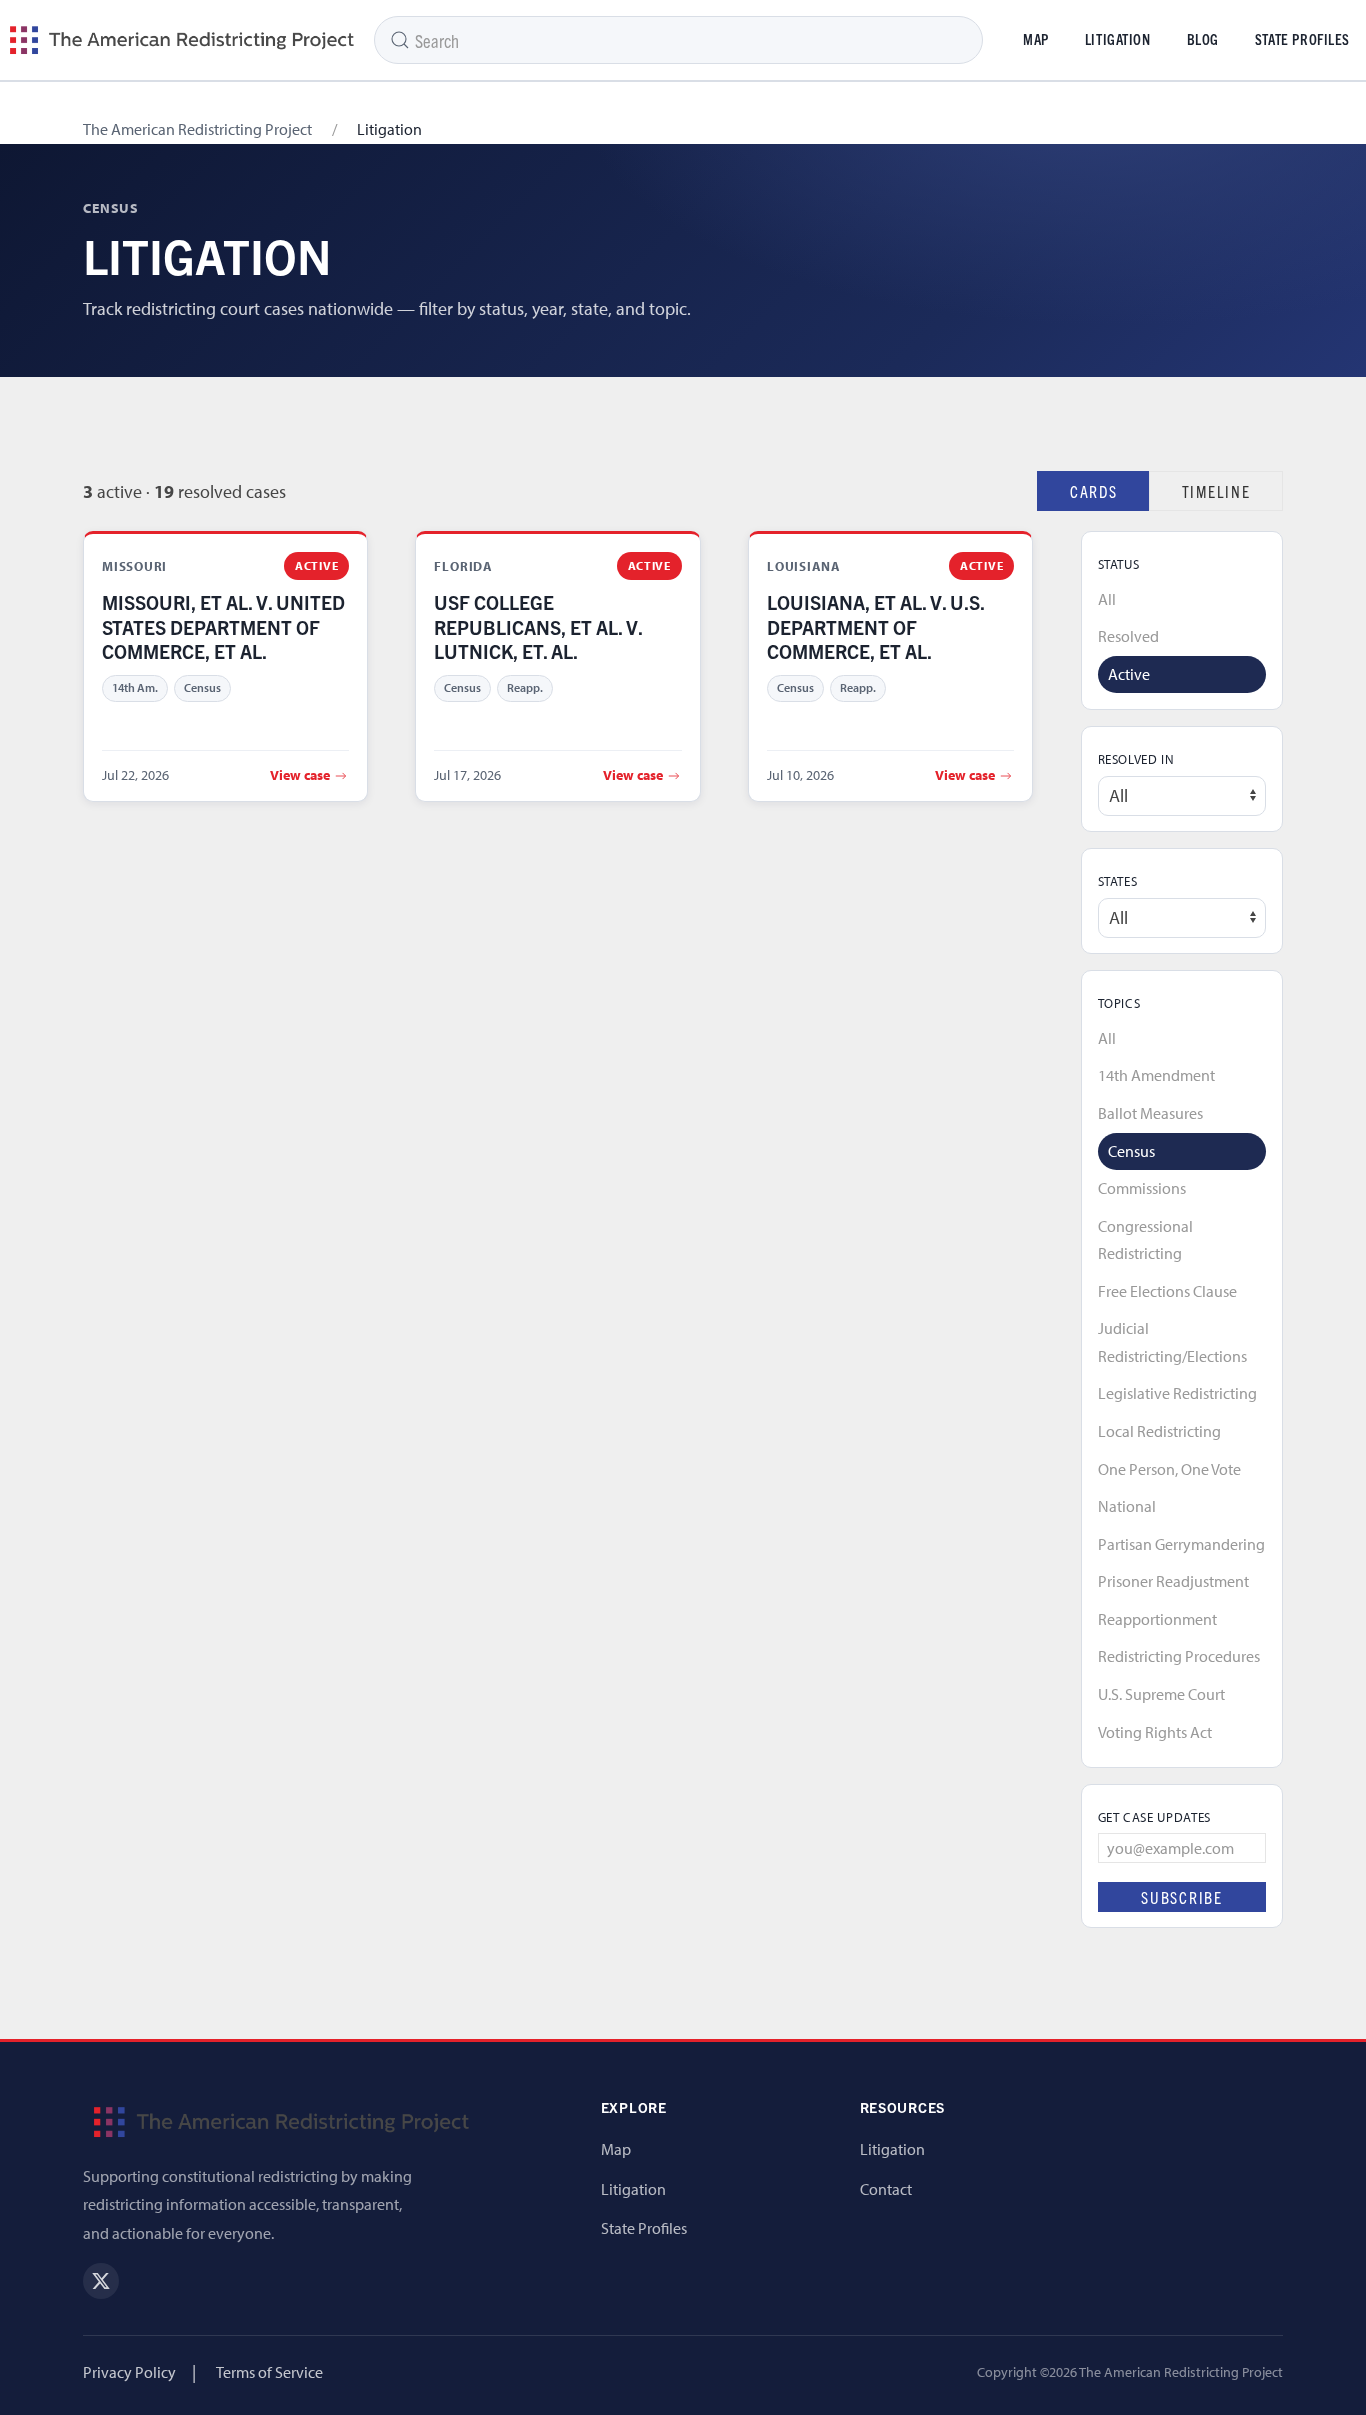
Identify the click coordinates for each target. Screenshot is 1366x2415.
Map (1036, 39)
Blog (1203, 39)
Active (1129, 674)
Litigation (1118, 39)
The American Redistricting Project (197, 129)
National (1127, 1506)
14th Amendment (1156, 1075)
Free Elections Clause (1167, 1291)
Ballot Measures (1150, 1113)
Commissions (1142, 1188)
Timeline (1216, 491)
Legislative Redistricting (1177, 1393)
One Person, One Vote (1169, 1469)
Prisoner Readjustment (1173, 1581)
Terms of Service (269, 2372)
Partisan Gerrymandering (1181, 1544)
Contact (886, 2189)
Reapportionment (1157, 1619)
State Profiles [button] (1302, 39)
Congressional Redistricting (1145, 1240)
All (1107, 599)
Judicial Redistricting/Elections (1172, 1342)
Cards (1094, 491)
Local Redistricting (1159, 1431)
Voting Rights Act (1155, 1732)
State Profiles (644, 2228)
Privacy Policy (129, 2372)
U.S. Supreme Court (1161, 1694)
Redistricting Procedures (1179, 1656)
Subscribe (1182, 1897)
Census (1131, 1151)
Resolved (1128, 636)
